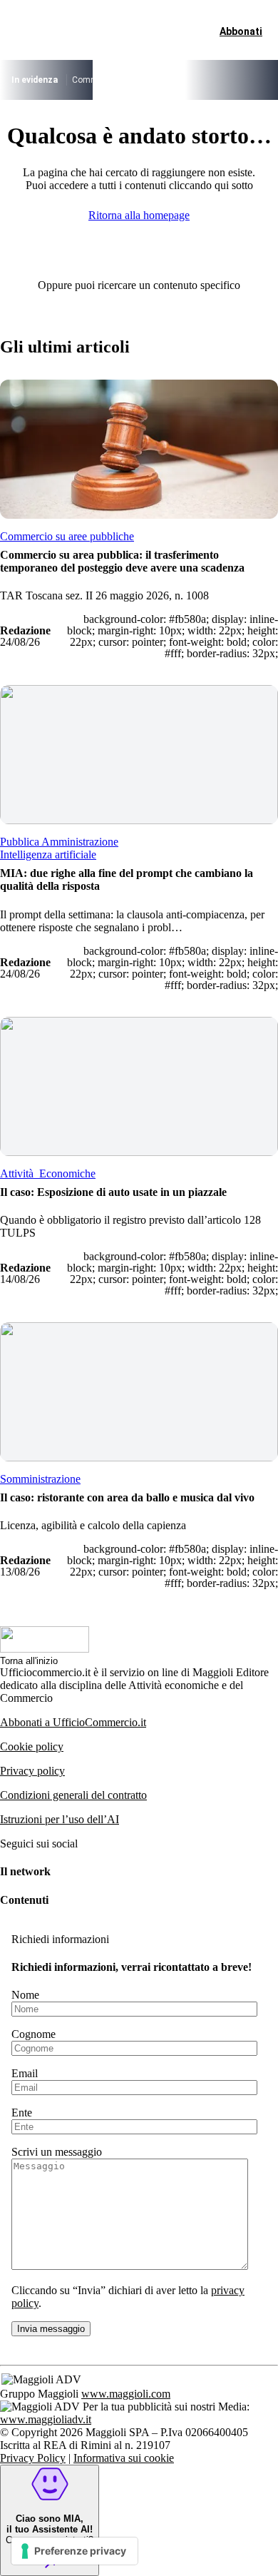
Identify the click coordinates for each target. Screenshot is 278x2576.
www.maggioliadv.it (46, 2419)
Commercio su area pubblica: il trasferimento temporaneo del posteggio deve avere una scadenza (122, 561)
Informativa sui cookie (124, 2458)
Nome (25, 1995)
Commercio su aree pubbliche (129, 80)
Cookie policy (32, 1746)
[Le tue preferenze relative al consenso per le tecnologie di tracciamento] (74, 2551)
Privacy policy (32, 1771)
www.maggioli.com (126, 2394)
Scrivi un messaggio (57, 2152)
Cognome (34, 2034)
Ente (22, 2113)
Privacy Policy (33, 2458)
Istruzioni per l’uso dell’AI (60, 1819)
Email (25, 2073)
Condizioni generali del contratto (73, 1795)
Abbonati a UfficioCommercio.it (73, 1722)
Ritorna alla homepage (139, 215)
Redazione (25, 630)
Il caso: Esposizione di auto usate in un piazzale (113, 1192)
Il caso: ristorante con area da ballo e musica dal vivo (127, 1497)
